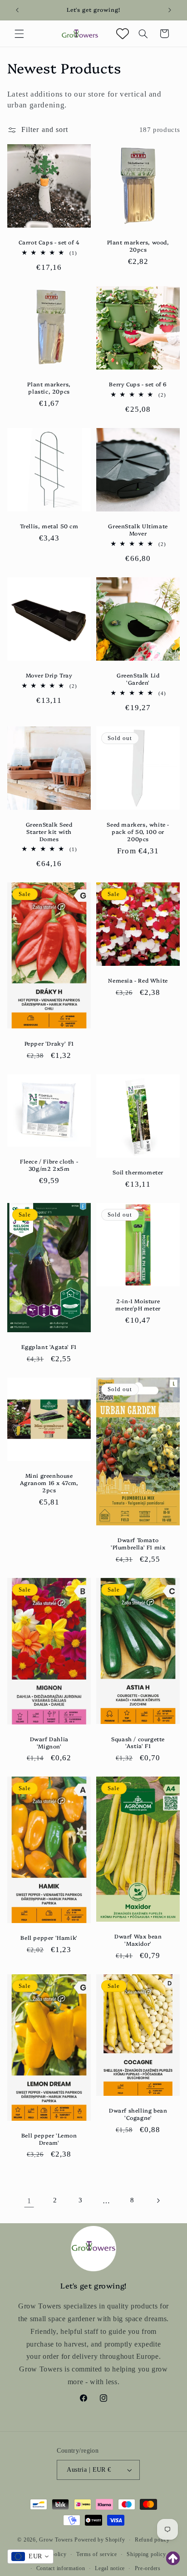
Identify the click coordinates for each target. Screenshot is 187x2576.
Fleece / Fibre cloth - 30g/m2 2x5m (49, 1165)
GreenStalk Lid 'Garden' (138, 679)
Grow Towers (56, 2540)
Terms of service (97, 2554)
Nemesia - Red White (138, 980)
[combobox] (30, 2557)
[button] (19, 34)
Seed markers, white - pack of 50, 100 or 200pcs (138, 831)
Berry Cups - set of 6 (138, 384)
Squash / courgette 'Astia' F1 (138, 1742)
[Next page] (158, 2201)
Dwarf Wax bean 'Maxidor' (138, 1940)
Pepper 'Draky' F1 (49, 1043)
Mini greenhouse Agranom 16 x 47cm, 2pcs (49, 1483)
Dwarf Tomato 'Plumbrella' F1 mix (138, 1543)
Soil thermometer (138, 1172)
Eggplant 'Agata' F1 (49, 1347)
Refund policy (152, 2540)
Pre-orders (148, 2568)
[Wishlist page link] (123, 34)
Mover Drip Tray (49, 675)
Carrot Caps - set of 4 (49, 242)
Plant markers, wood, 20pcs (138, 246)
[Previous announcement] (17, 10)
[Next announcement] (170, 10)
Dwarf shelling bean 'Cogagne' (138, 2114)
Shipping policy (146, 2554)
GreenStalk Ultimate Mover (138, 530)
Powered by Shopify (100, 2540)
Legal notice (110, 2568)
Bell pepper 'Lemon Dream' (49, 2139)
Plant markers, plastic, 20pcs (49, 387)
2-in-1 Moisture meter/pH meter (138, 1304)
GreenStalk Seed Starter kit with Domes (49, 831)
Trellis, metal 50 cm (49, 526)
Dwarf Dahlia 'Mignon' (49, 1742)
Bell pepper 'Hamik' (49, 1938)
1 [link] (29, 2201)
